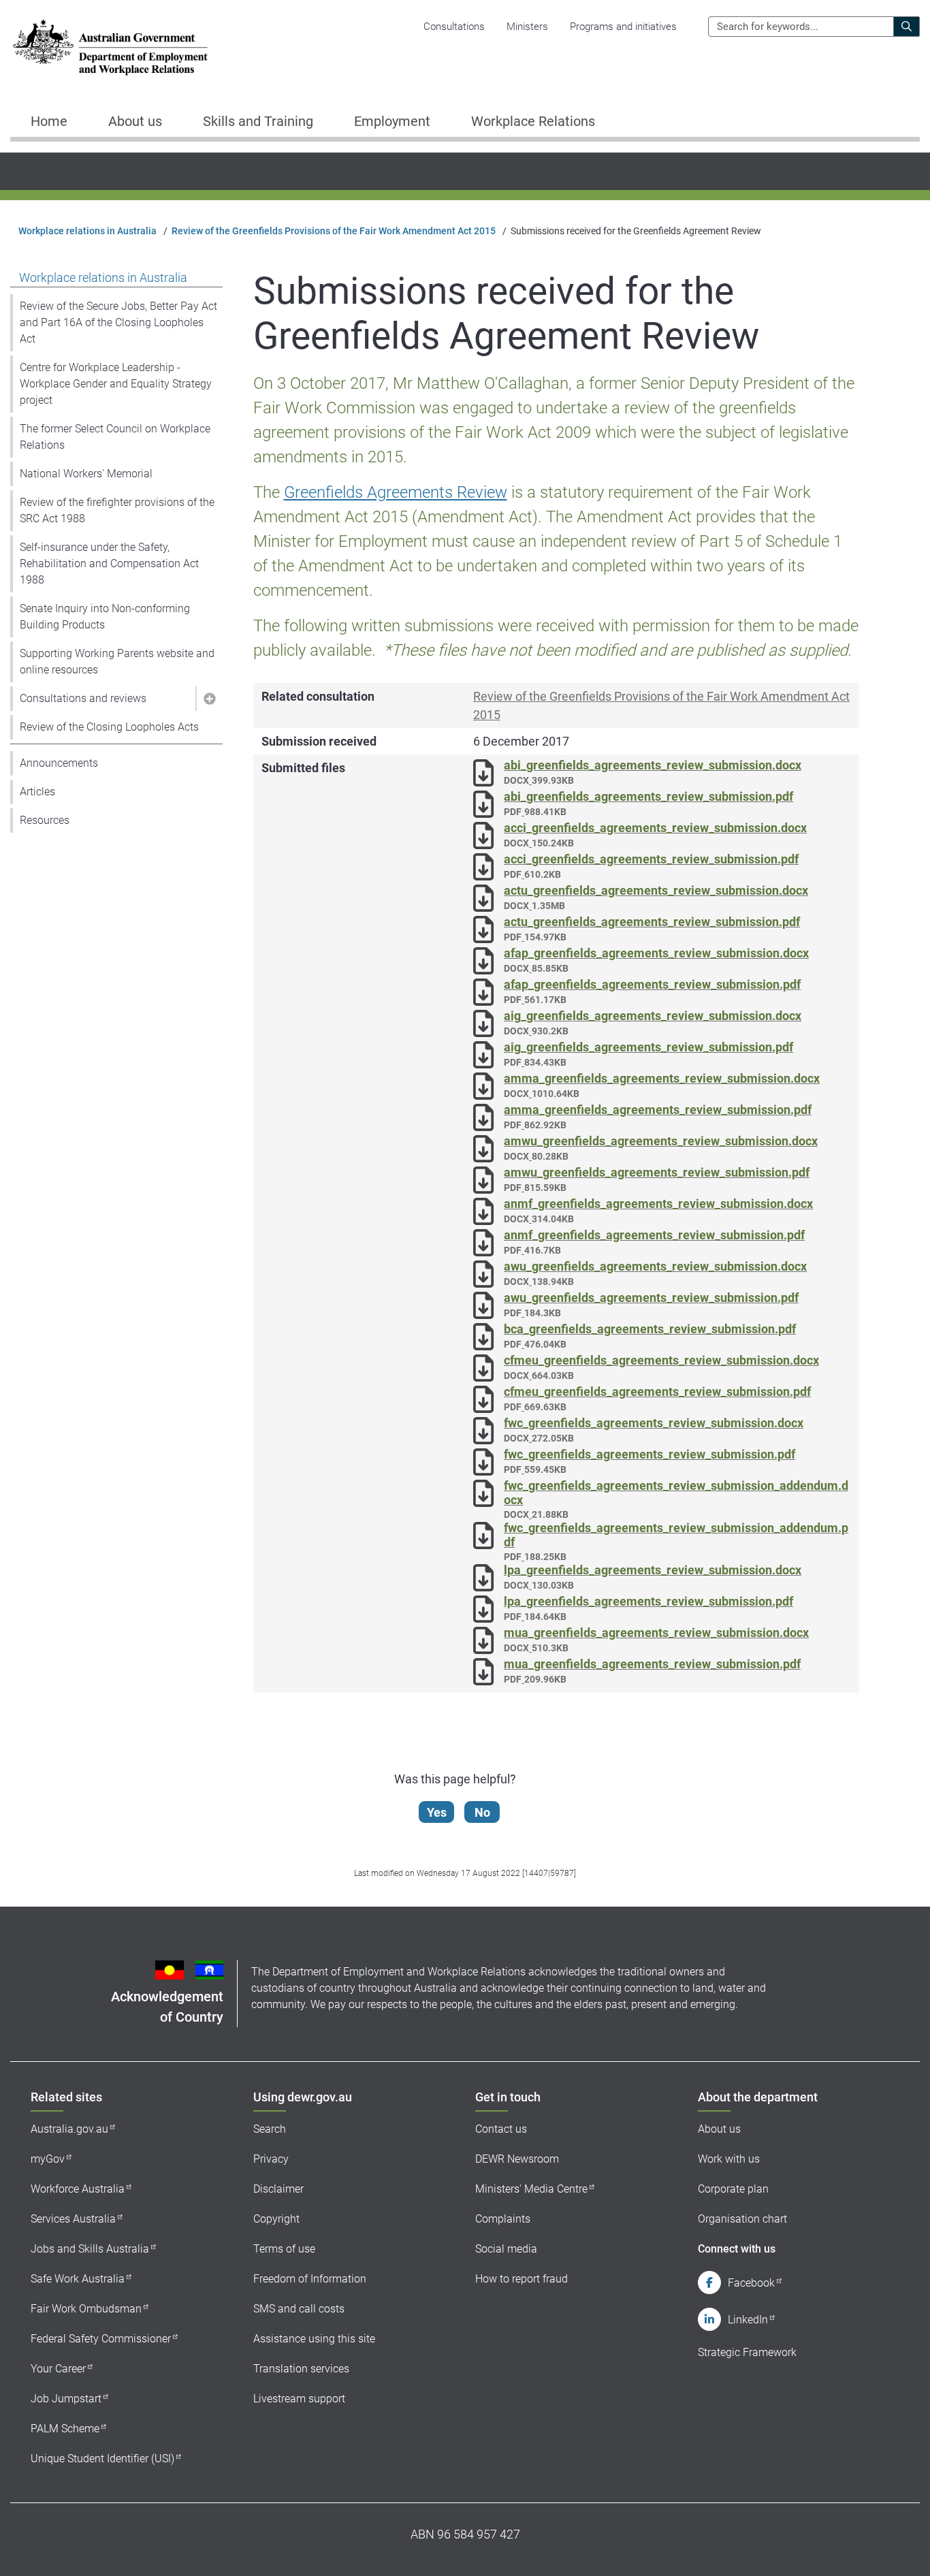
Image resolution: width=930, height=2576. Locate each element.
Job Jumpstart (66, 2399)
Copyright (276, 2219)
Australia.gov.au (69, 2129)
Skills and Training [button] (258, 121)
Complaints (503, 2219)
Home (49, 121)
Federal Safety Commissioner (101, 2339)
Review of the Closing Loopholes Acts (109, 727)
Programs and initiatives (623, 27)
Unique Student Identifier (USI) (102, 2459)
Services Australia (73, 2219)
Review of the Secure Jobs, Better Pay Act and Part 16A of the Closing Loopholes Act (118, 322)
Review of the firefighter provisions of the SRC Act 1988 (117, 510)
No (482, 1812)
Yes (437, 1812)
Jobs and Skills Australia (90, 2249)
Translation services (301, 2369)
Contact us (501, 2129)
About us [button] (135, 121)
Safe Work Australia (78, 2279)
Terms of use (284, 2249)
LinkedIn (748, 2320)
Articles (37, 792)
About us (719, 2129)
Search (270, 2129)
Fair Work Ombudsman (86, 2309)
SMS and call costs (299, 2309)
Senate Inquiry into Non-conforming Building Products (105, 617)
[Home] (110, 47)
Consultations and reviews (83, 698)
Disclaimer (278, 2189)
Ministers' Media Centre (531, 2189)
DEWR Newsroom (517, 2159)
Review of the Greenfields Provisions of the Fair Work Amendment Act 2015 (334, 231)
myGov (48, 2159)
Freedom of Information (310, 2279)
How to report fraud (522, 2279)
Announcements (59, 763)
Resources (45, 820)
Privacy (271, 2159)
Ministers (527, 27)
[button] (209, 699)
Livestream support (299, 2399)
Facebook (751, 2283)
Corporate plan (733, 2189)
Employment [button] (392, 121)
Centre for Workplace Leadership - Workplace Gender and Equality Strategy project (116, 384)
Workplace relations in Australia (87, 231)
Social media (506, 2249)
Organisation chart (742, 2219)
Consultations (454, 27)
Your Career (58, 2369)
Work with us (729, 2159)
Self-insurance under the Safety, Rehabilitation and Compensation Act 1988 (109, 563)
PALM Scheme (65, 2429)
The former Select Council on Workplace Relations (115, 437)
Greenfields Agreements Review (396, 492)
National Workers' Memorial (86, 474)
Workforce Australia (78, 2189)
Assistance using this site (314, 2339)
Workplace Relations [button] (533, 121)
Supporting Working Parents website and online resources (117, 662)
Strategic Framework (747, 2352)
